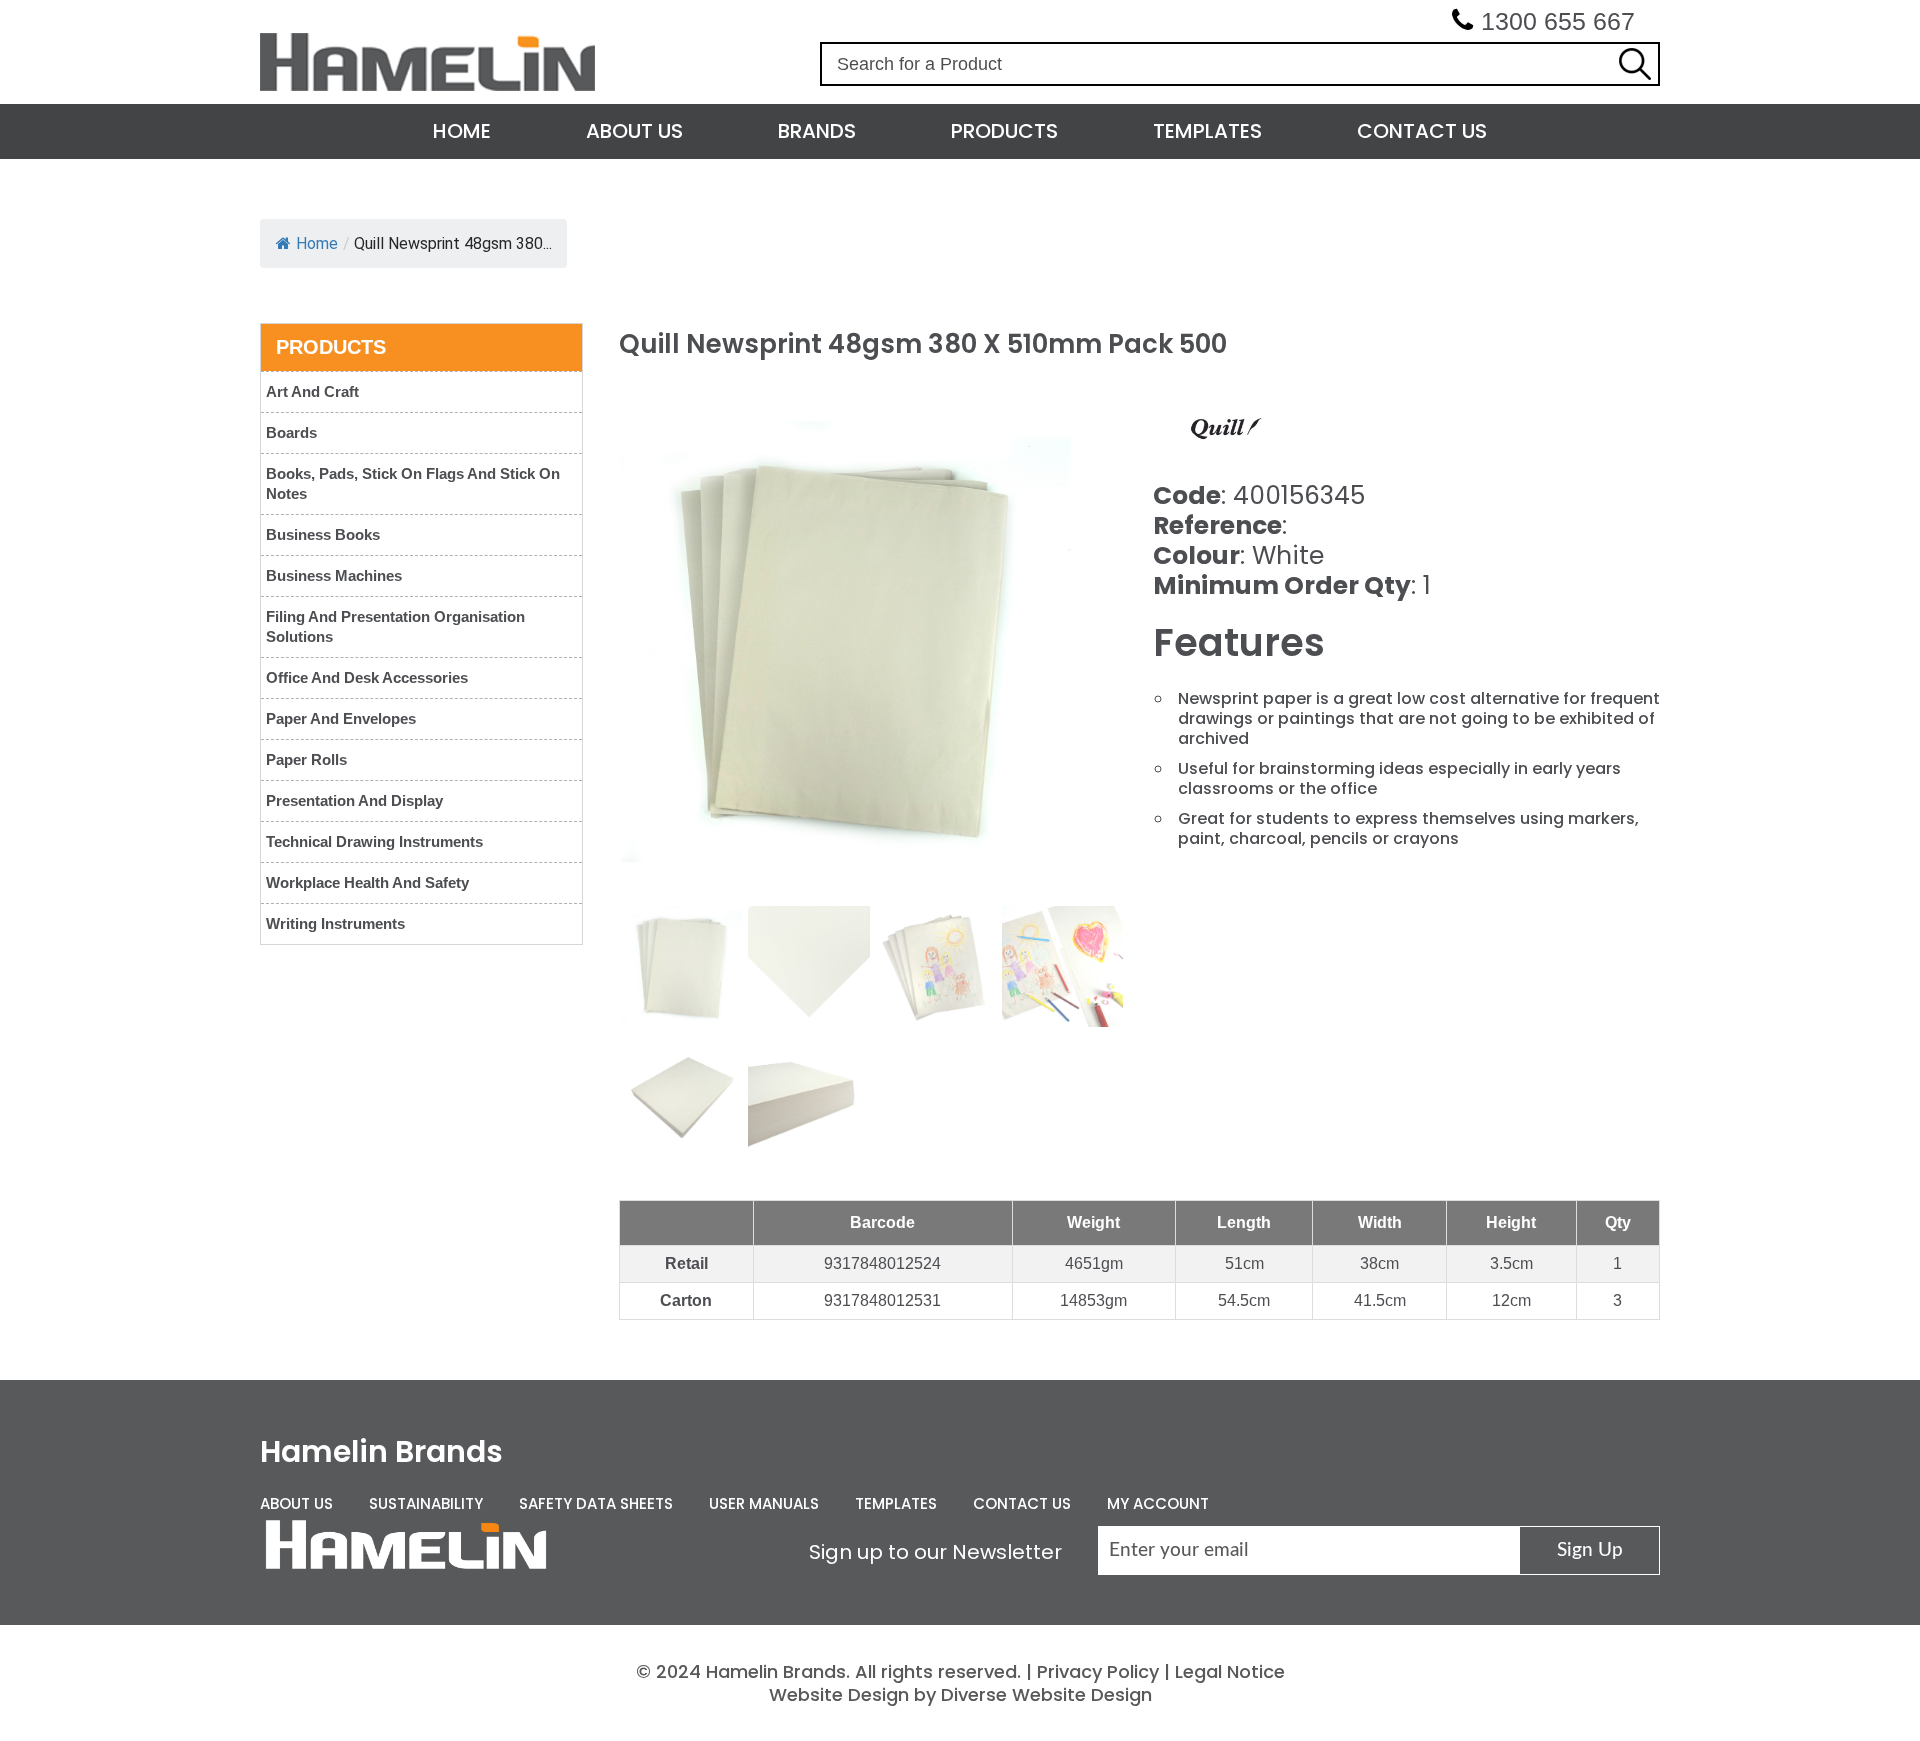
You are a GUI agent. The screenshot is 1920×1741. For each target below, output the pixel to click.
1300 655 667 (1558, 21)
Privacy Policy (1098, 1671)
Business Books (323, 534)
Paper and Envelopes (341, 718)
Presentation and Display (354, 800)
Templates (1207, 131)
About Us (634, 131)
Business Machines (334, 575)
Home (462, 131)
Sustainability (426, 1503)
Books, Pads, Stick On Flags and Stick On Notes (413, 483)
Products (1004, 131)
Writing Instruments (335, 923)
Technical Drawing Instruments (374, 841)
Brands (817, 131)
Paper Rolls (306, 759)
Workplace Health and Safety (367, 882)
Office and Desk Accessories (367, 677)
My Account (1158, 1503)
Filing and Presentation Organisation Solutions (395, 626)
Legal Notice (1230, 1671)
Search (1635, 64)
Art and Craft (312, 391)
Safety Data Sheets (596, 1503)
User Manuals (764, 1503)
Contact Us (1422, 131)
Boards (291, 432)
